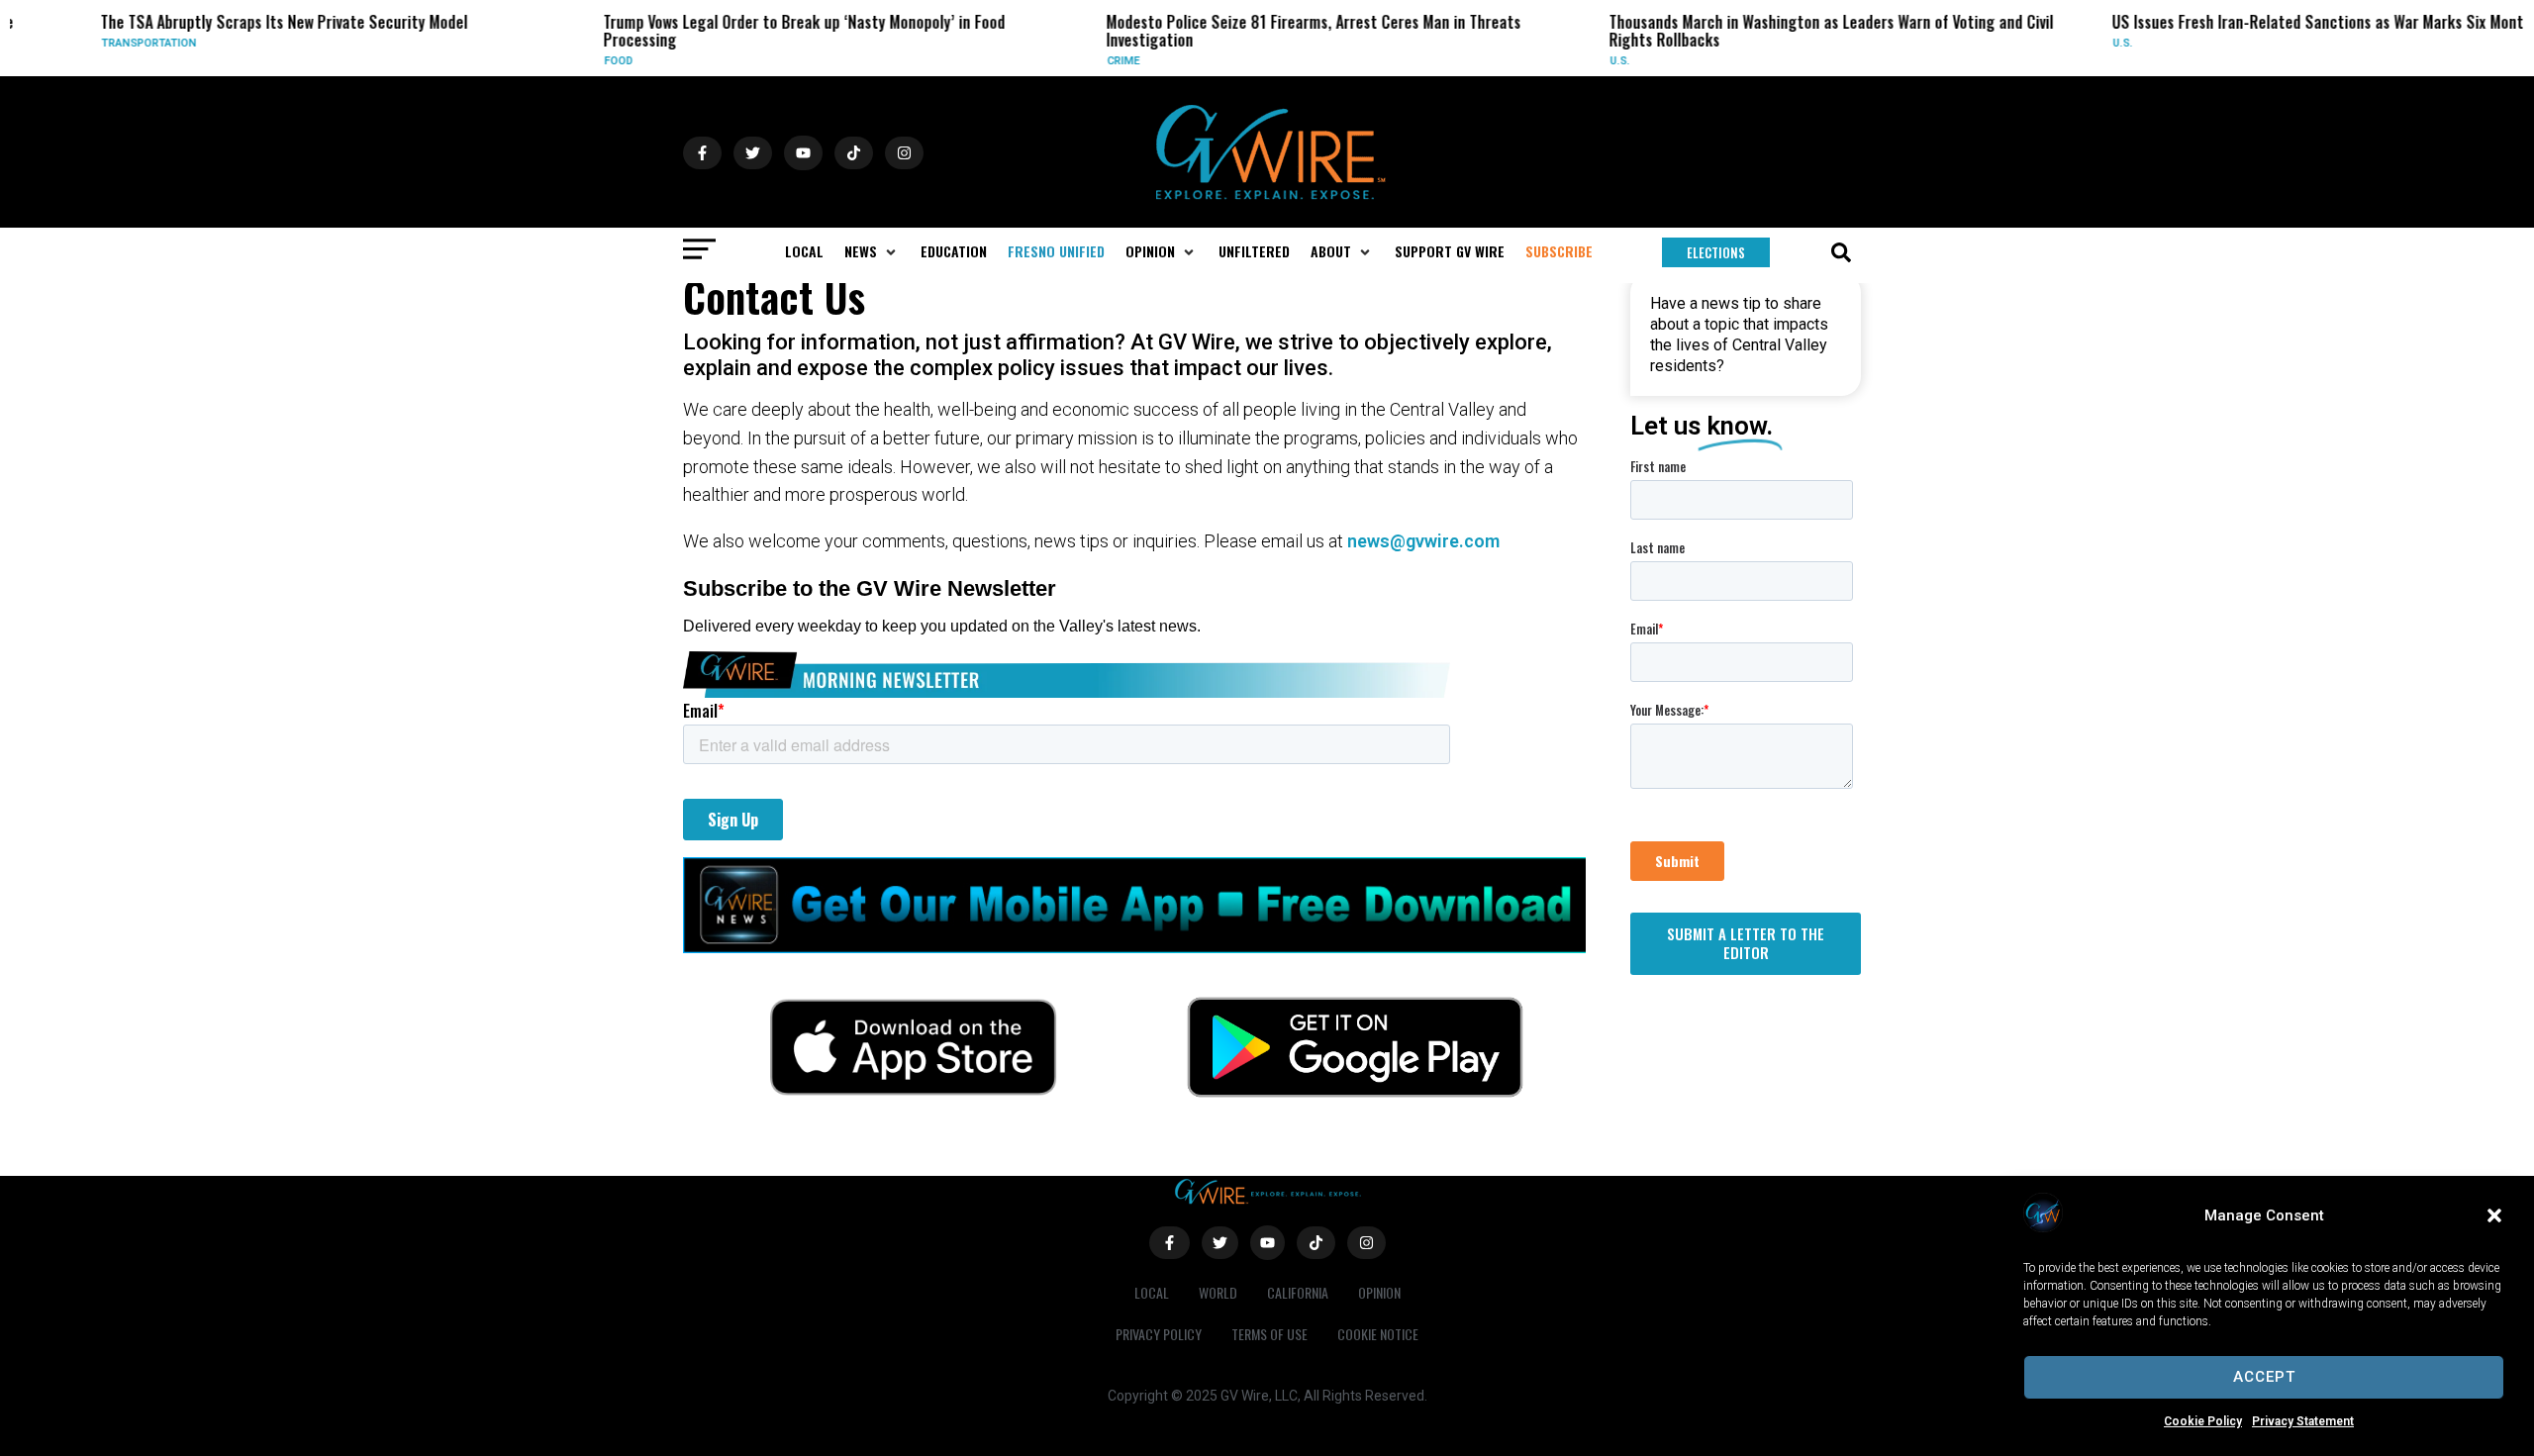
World (1218, 1292)
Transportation (113, 43)
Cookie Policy (2203, 1421)
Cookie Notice (1378, 1334)
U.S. (1584, 61)
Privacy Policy (1159, 1334)
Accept (2264, 1377)
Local (1152, 1292)
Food (583, 61)
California (1298, 1292)
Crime (1087, 61)
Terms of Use (1269, 1334)
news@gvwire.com (1423, 541)
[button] (2494, 1215)
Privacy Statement (2303, 1421)
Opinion (1379, 1292)
